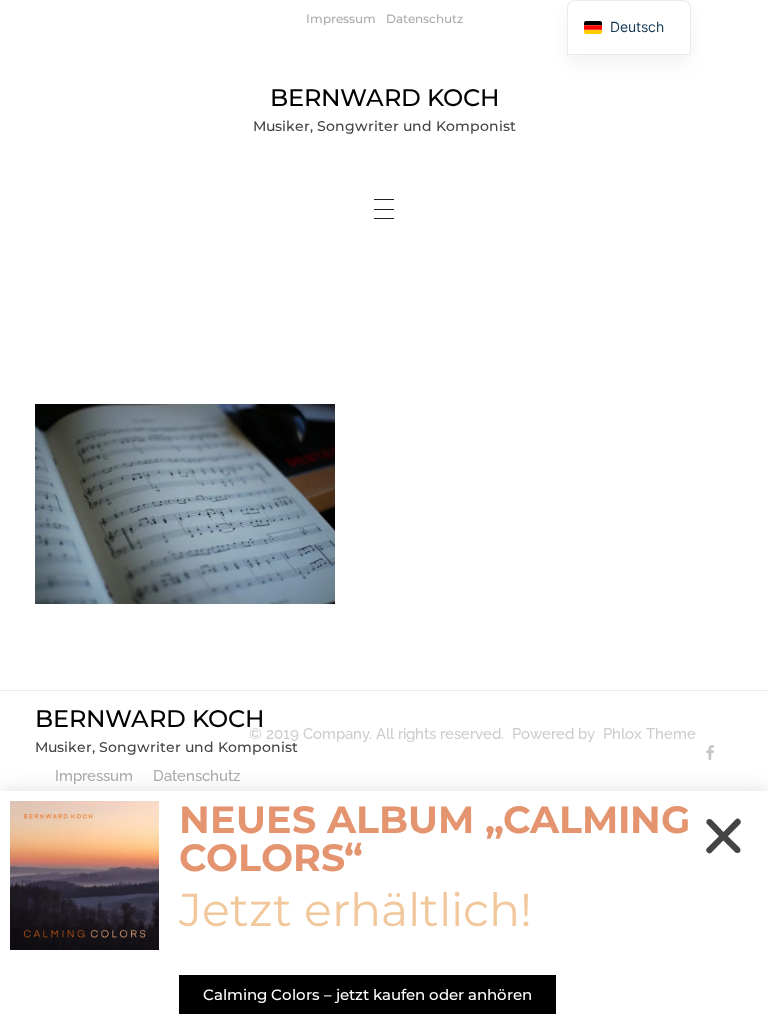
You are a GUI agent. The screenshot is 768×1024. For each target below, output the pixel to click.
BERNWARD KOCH (384, 97)
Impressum (341, 18)
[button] (723, 835)
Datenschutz (424, 18)
